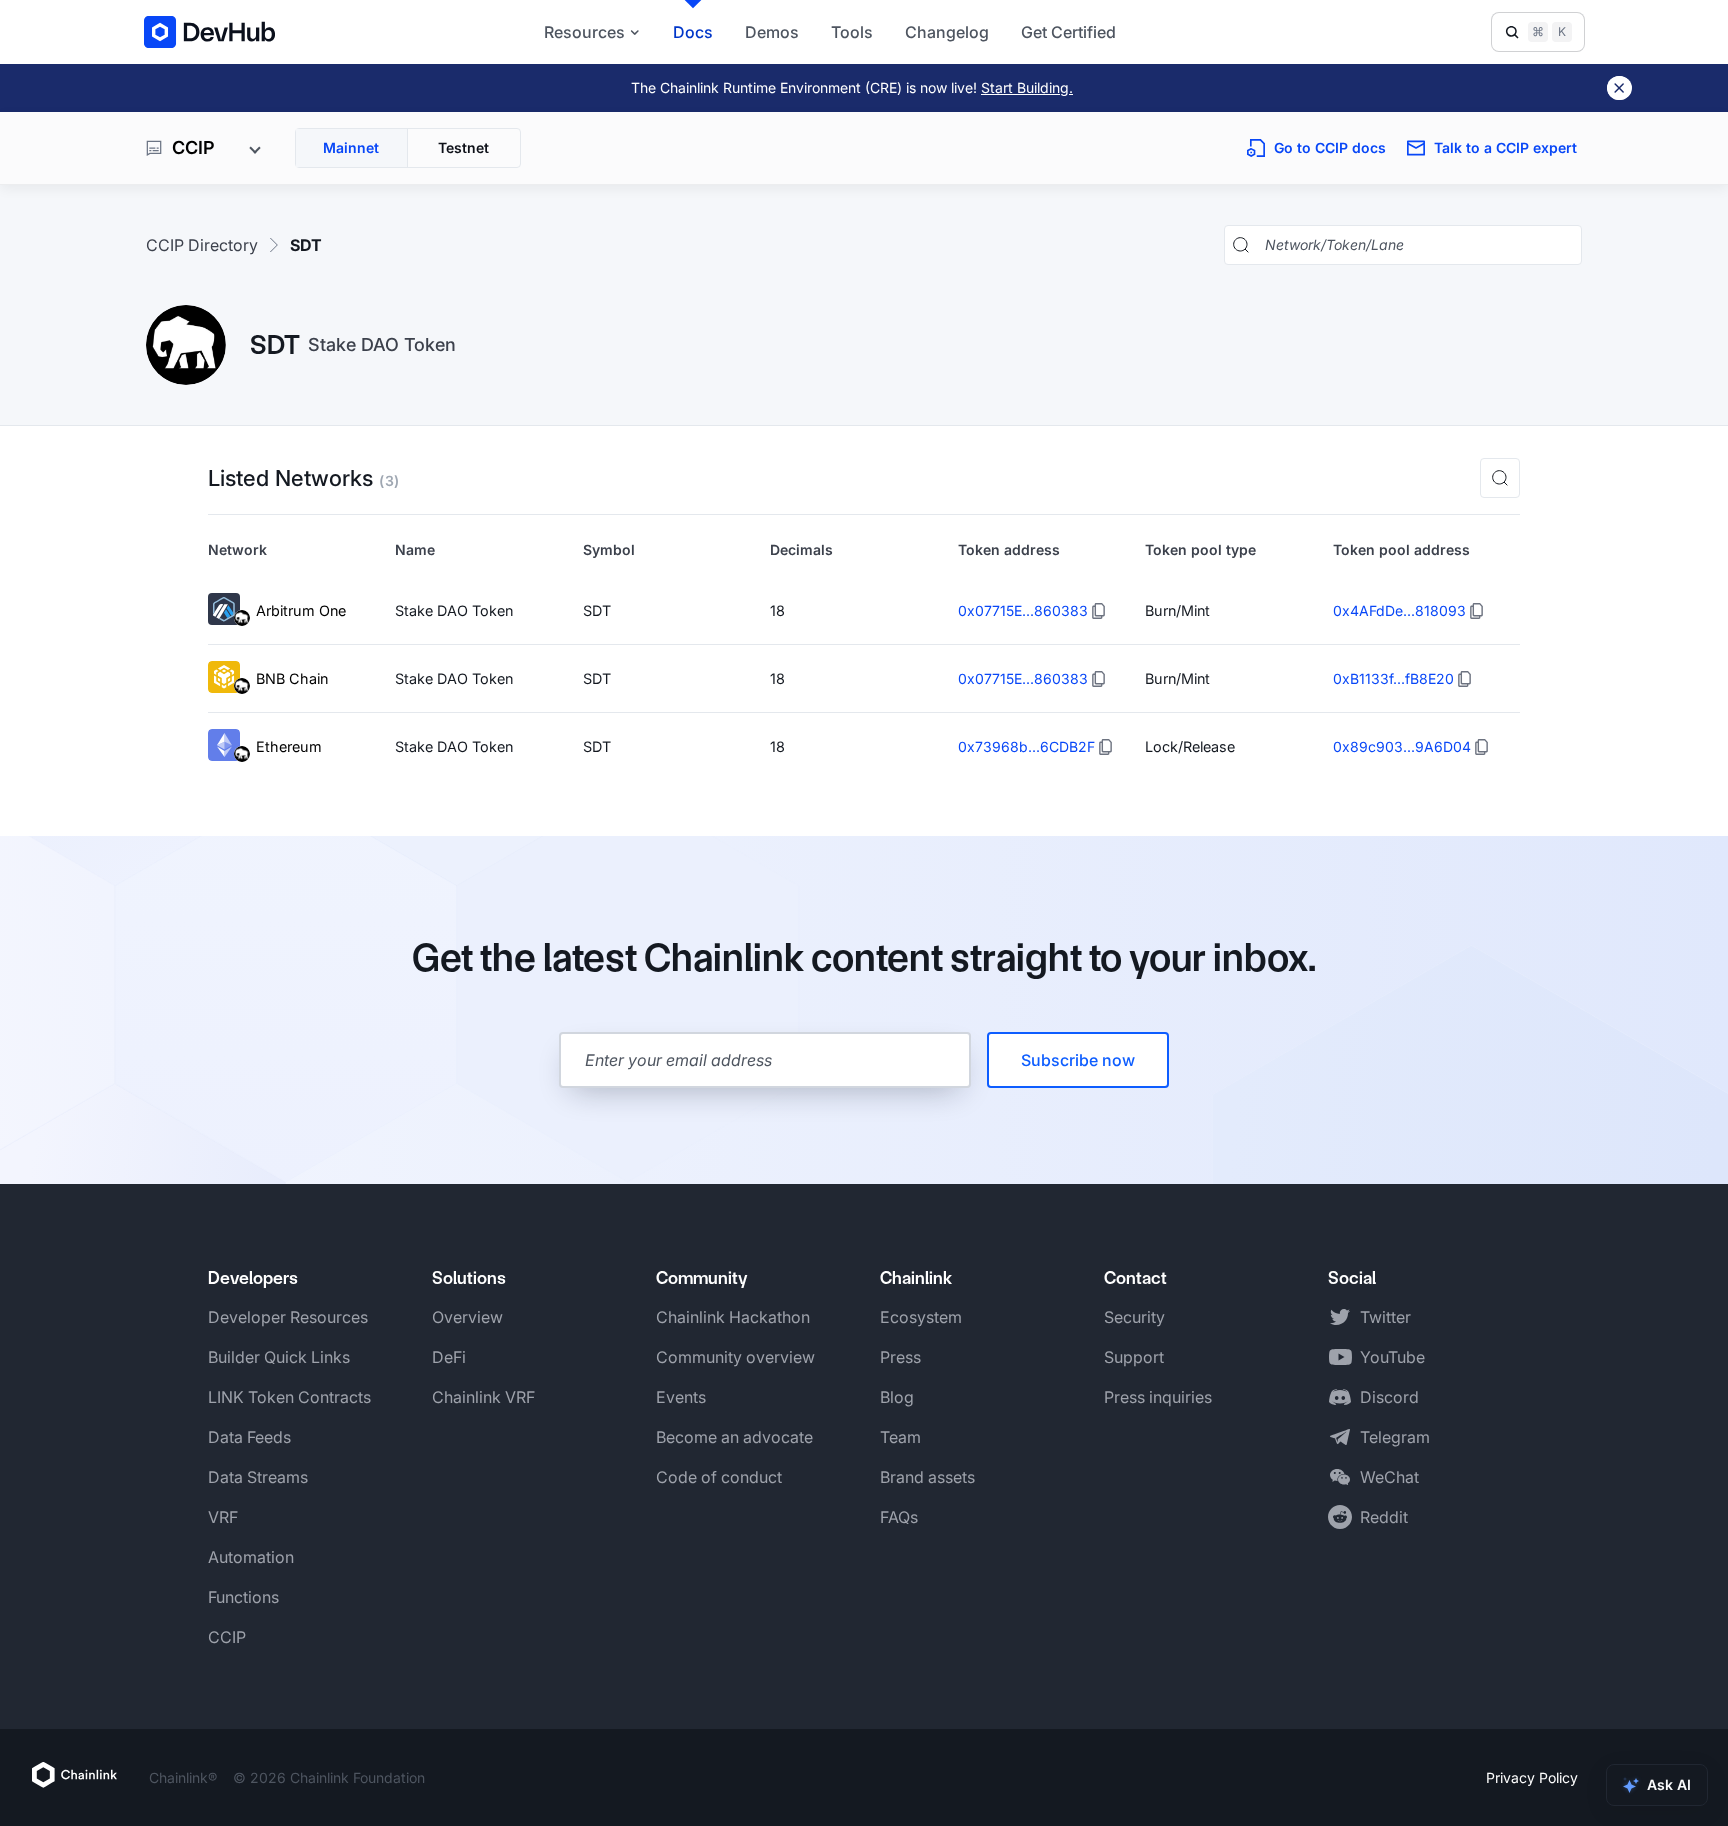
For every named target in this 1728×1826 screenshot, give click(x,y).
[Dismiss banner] (1619, 88)
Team (900, 1437)
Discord (1389, 1397)
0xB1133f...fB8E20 (1393, 678)
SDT (306, 245)
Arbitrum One (301, 610)
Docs (693, 32)
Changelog (947, 32)
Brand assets (927, 1477)
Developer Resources (288, 1317)
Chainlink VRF (483, 1397)
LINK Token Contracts (289, 1397)
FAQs (899, 1517)
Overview (467, 1317)
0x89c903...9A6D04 (1402, 746)
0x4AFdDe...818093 (1399, 610)
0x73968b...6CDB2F (1026, 746)
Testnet (463, 147)
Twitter (1385, 1317)
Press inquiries (1158, 1397)
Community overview (735, 1357)
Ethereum (289, 746)
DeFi (449, 1357)
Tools (852, 32)
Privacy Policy (1532, 1777)
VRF (223, 1517)
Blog (897, 1397)
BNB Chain (292, 678)
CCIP (227, 1637)
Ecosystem (921, 1317)
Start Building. (1027, 87)
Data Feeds (249, 1437)
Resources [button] (584, 32)
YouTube (1392, 1357)
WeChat (1389, 1477)
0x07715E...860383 (1023, 610)
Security (1134, 1317)
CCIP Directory (202, 245)
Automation (251, 1557)
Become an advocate (734, 1437)
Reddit (1384, 1517)
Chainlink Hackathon (733, 1317)
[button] (1500, 478)
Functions (243, 1597)
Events (681, 1397)
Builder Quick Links (279, 1357)
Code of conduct (719, 1477)
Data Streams (258, 1477)
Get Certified (1068, 32)
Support (1134, 1357)
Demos (772, 32)
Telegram (1395, 1437)
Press (900, 1357)
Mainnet (351, 147)
